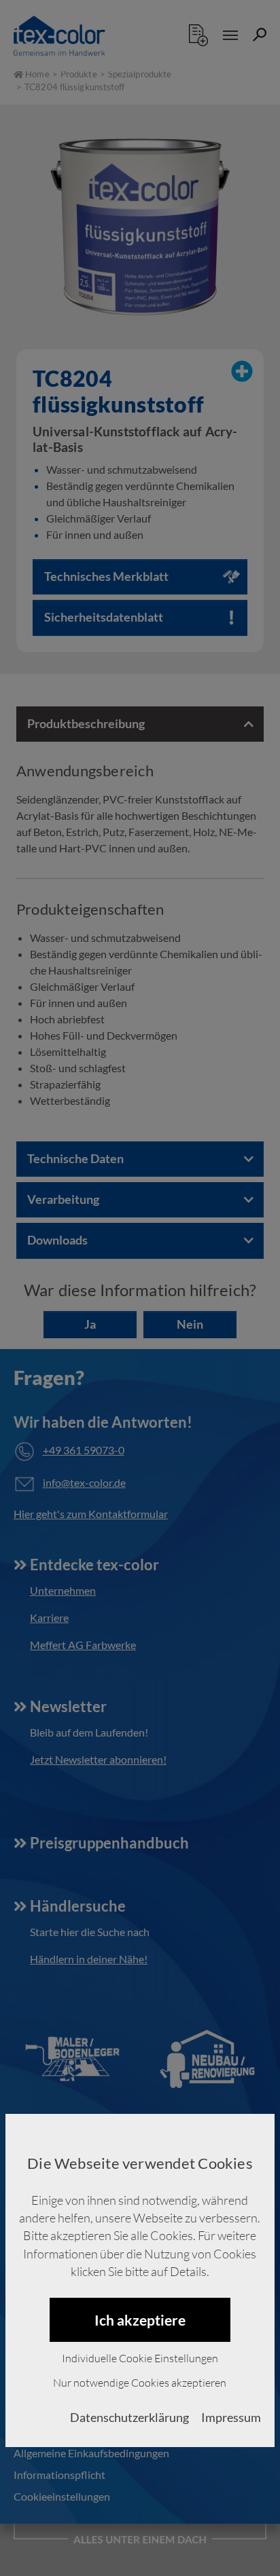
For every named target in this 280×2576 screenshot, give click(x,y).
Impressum (231, 2418)
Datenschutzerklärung (129, 2418)
